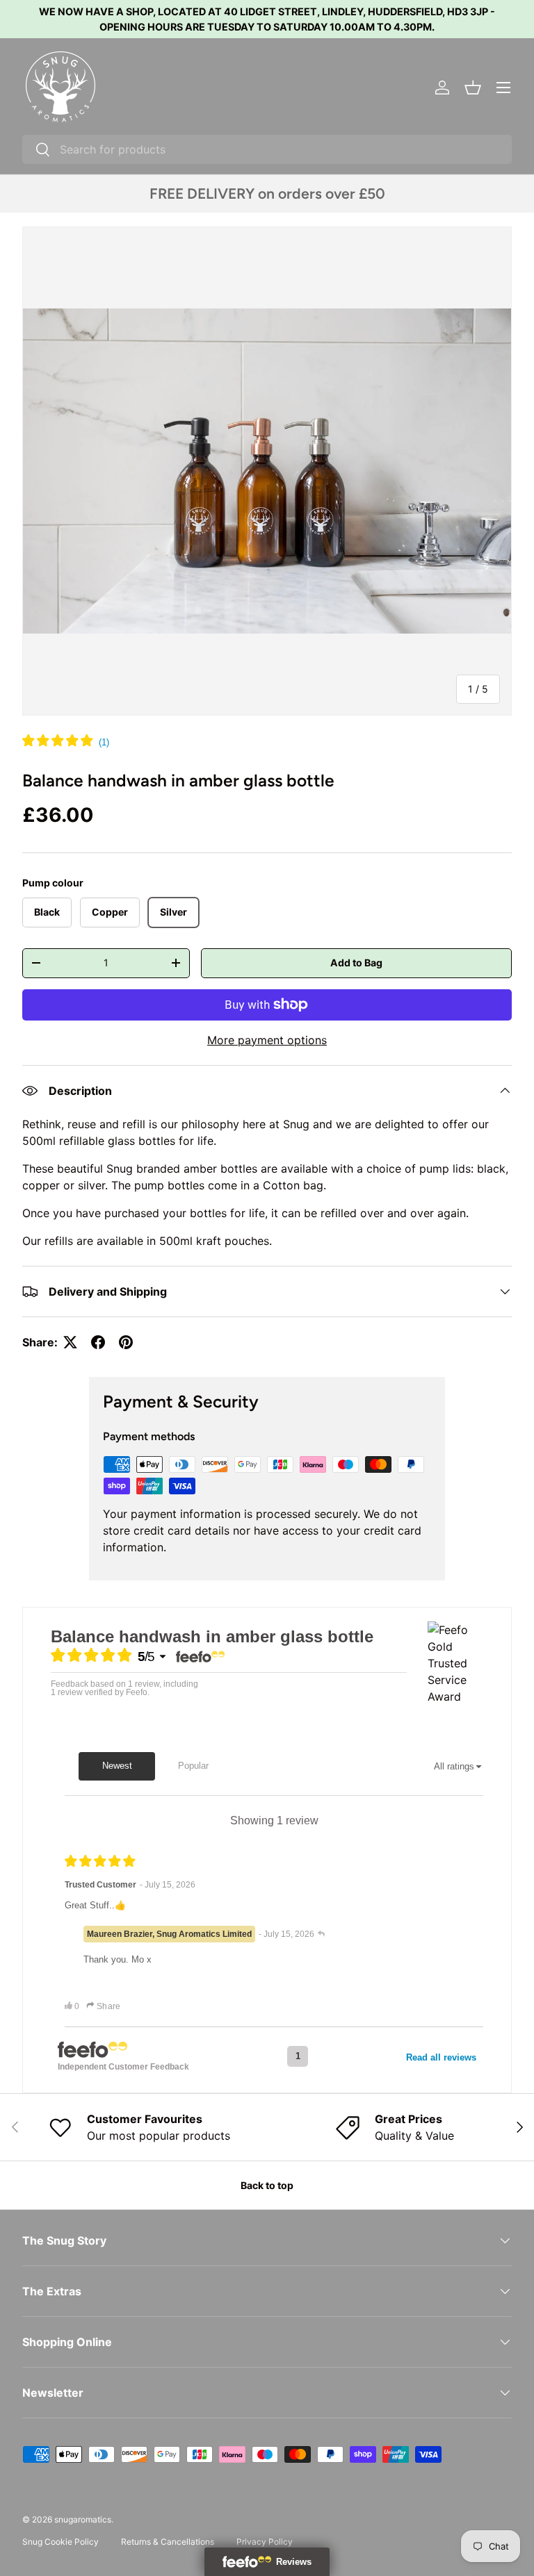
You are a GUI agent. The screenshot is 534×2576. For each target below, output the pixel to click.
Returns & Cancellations (168, 2542)
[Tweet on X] (70, 1342)
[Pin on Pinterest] (126, 1342)
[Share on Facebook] (98, 1342)
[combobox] (267, 149)
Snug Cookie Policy (60, 2542)
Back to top (267, 2185)
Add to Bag (356, 963)
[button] (473, 88)
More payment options (267, 1040)
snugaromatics (83, 2519)
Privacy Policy (265, 2542)
